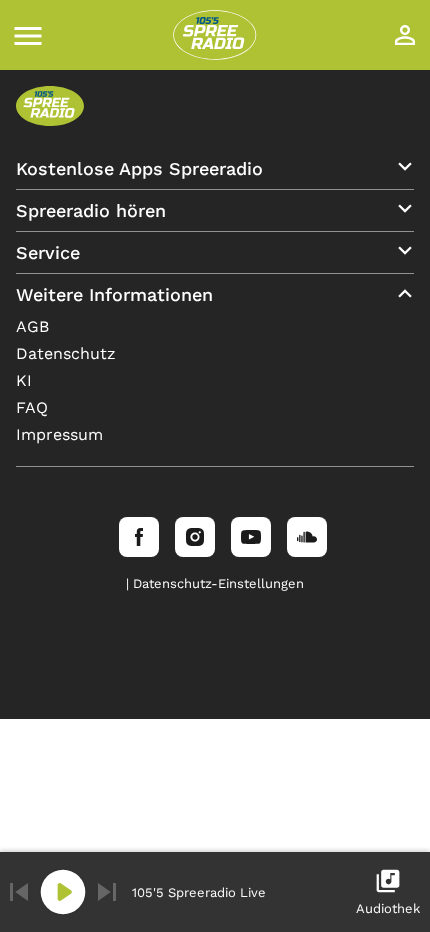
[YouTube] (251, 537)
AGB (32, 326)
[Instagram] (195, 537)
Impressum (59, 434)
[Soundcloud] (307, 537)
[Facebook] (139, 537)
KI (24, 380)
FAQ (32, 407)
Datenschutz (66, 353)
